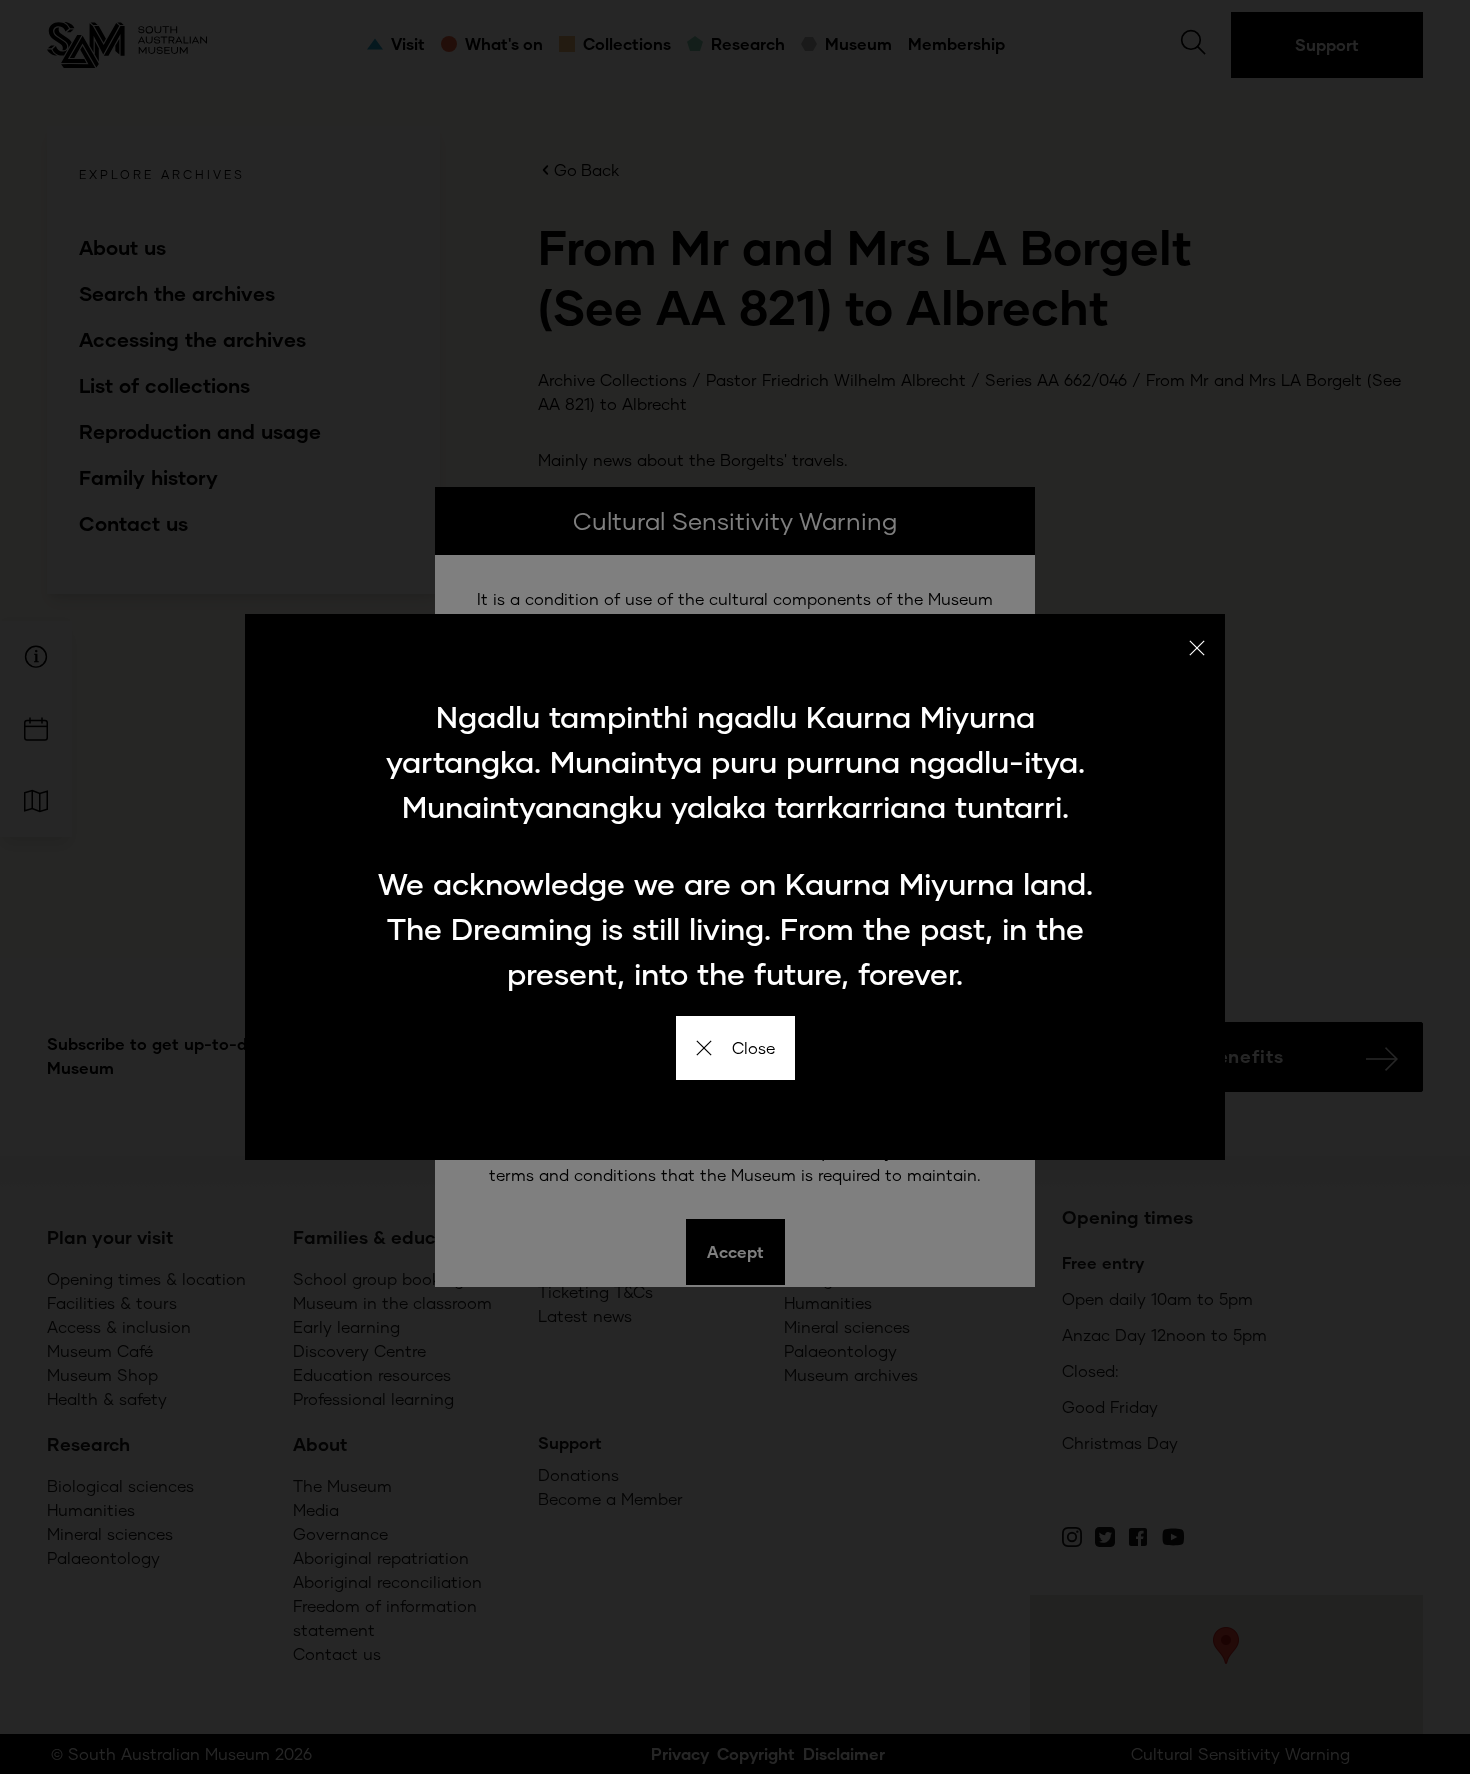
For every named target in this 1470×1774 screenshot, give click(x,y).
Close (753, 1047)
